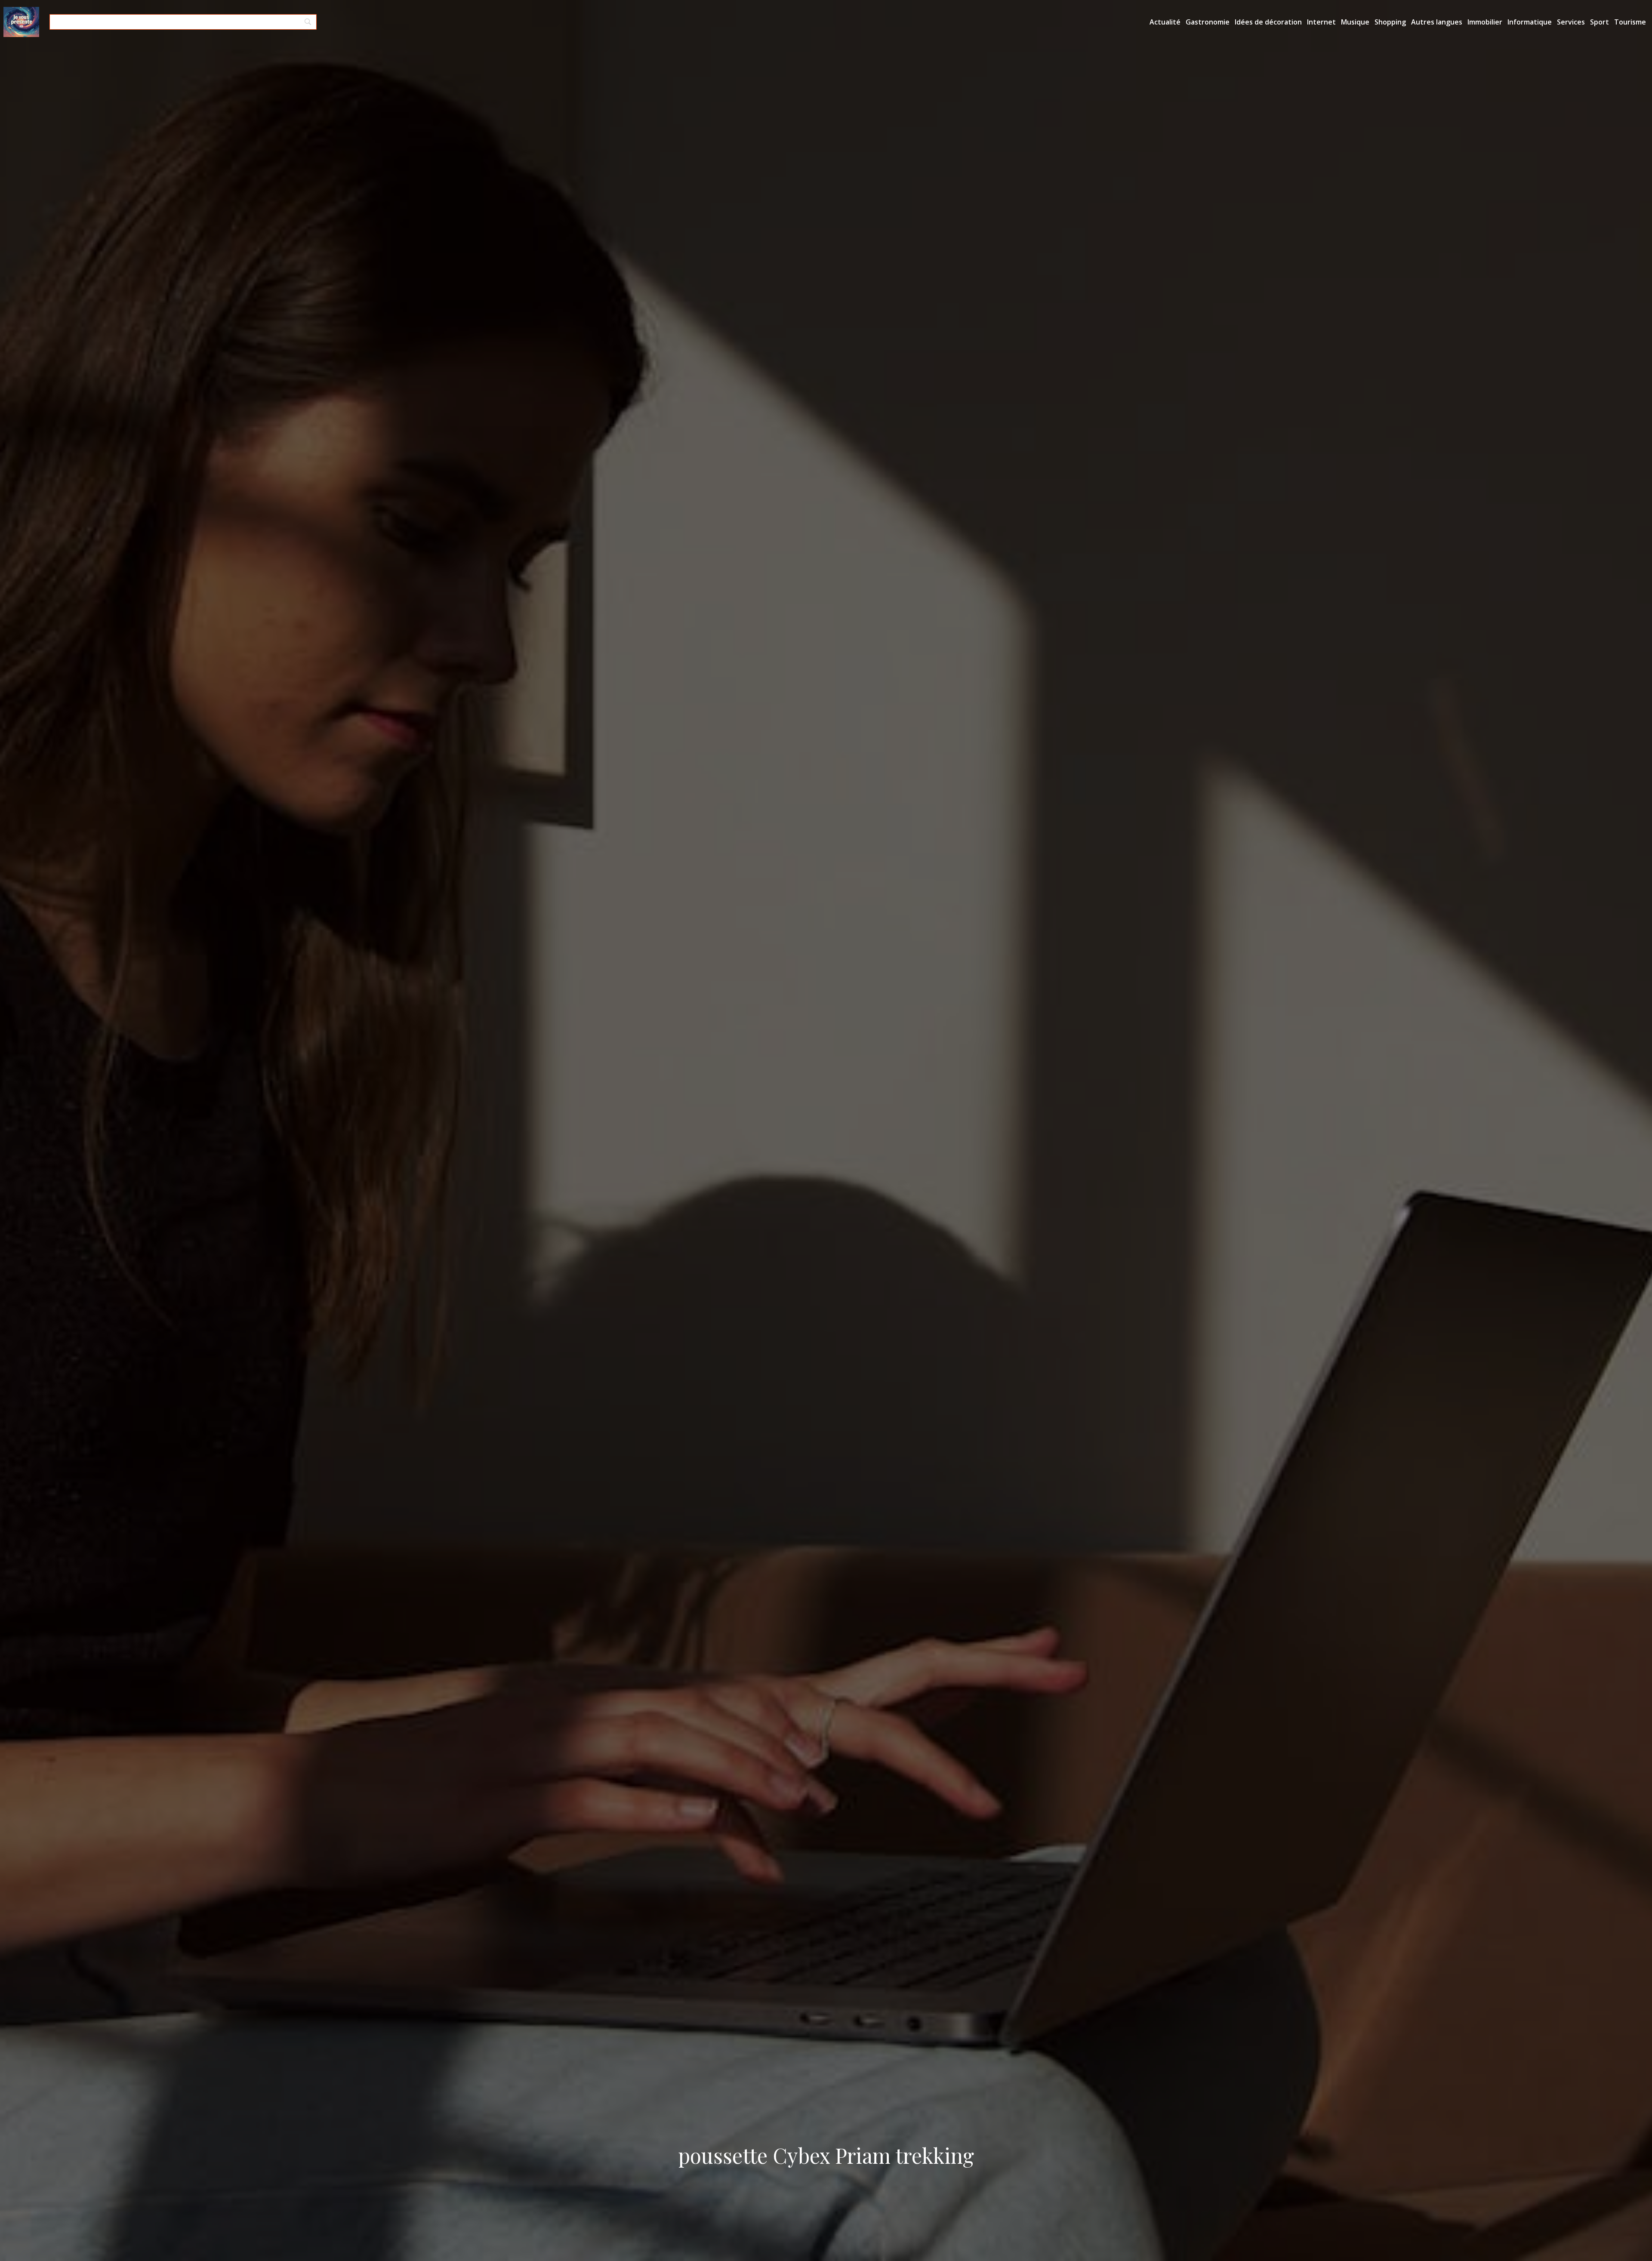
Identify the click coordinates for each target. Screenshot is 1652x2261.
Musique (1355, 22)
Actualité (1165, 22)
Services (1571, 22)
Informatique (1530, 22)
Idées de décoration (1268, 22)
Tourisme (1630, 22)
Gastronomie (1208, 22)
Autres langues (1437, 22)
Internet (1321, 22)
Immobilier (1485, 22)
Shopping (1390, 22)
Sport (1600, 22)
